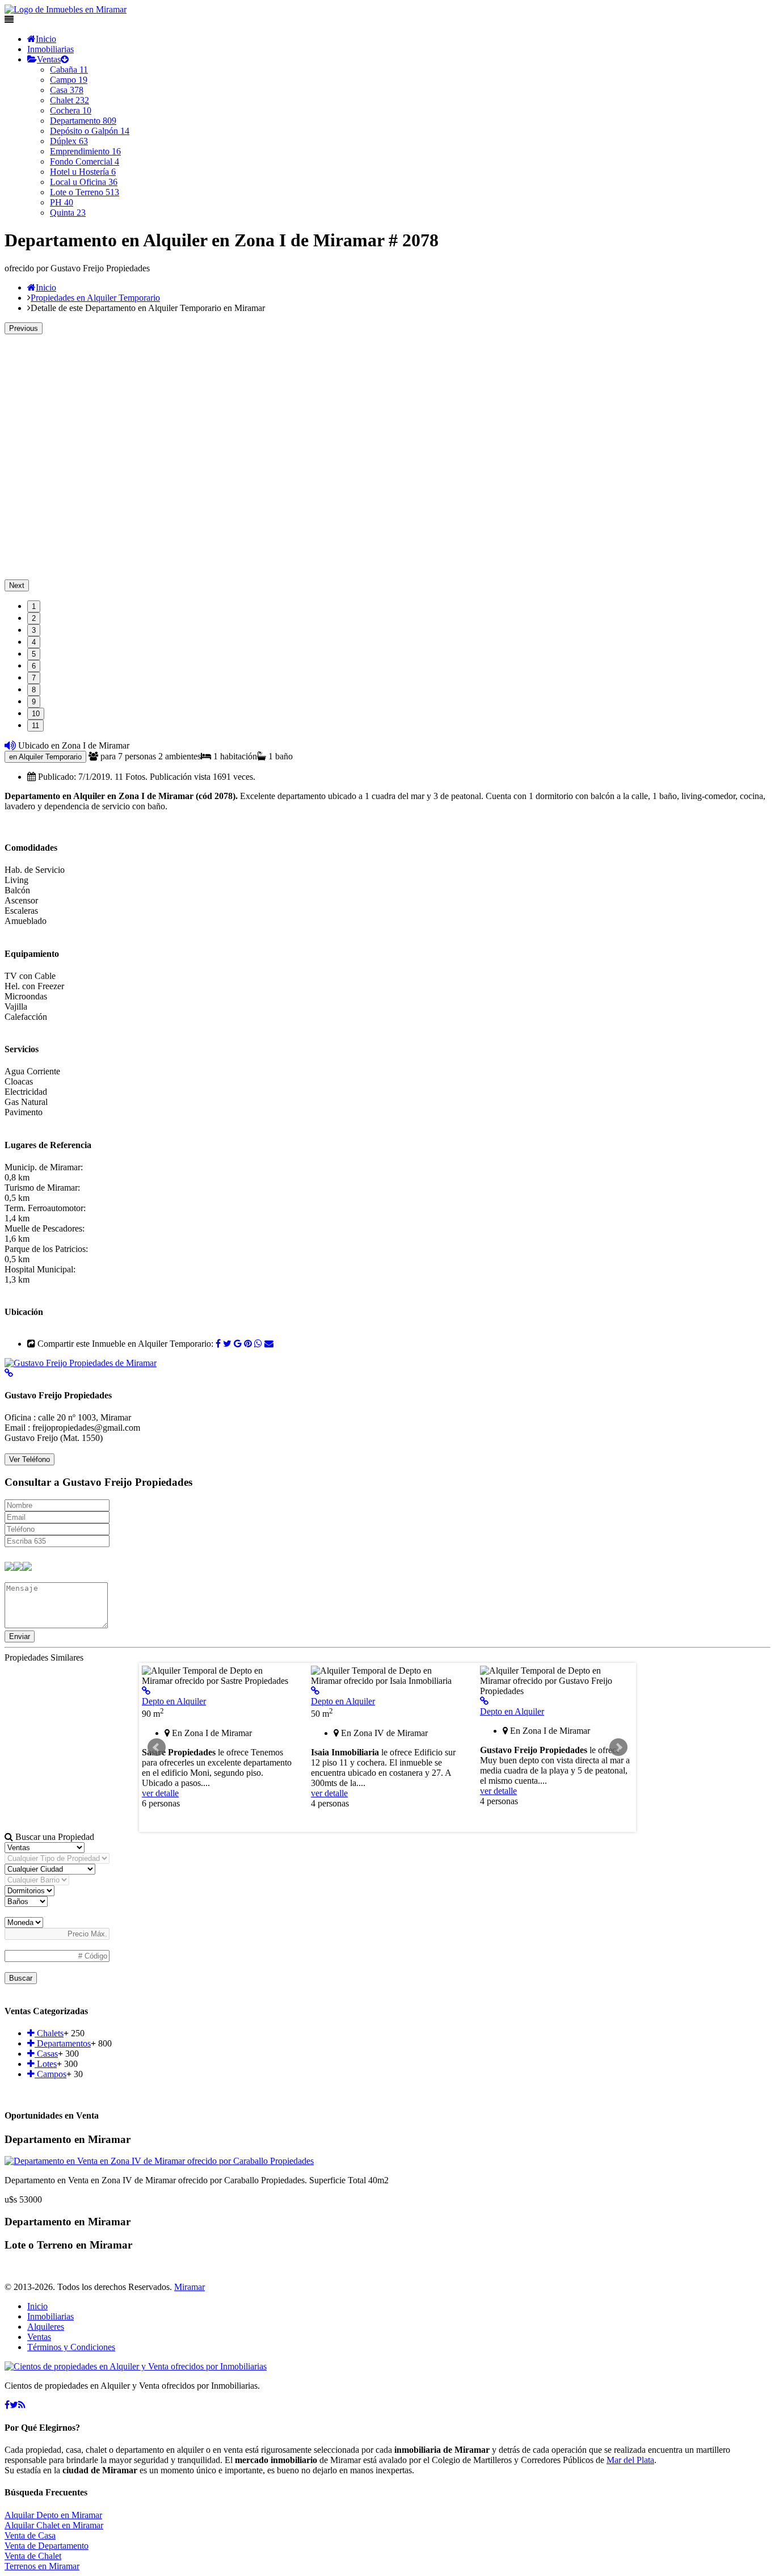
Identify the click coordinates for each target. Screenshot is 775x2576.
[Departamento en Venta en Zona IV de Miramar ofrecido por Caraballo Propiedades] (159, 2161)
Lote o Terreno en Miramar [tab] (68, 2245)
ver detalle (160, 1793)
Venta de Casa (30, 2535)
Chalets (49, 2033)
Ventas (49, 59)
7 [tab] (34, 678)
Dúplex (69, 141)
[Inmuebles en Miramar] (136, 2366)
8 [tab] (34, 690)
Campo (69, 80)
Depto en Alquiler (174, 1701)
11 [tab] (35, 726)
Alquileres (46, 2327)
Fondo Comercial (85, 161)
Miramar (189, 2287)
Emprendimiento (85, 151)
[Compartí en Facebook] (218, 1344)
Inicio (46, 39)
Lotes (46, 2064)
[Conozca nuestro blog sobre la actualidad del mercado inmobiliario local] (22, 2405)
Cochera (71, 110)
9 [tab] (34, 702)
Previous (24, 328)
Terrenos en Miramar (42, 2566)
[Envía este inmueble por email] (269, 1344)
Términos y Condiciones (71, 2347)
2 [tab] (34, 618)
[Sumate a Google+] (238, 1344)
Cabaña (69, 70)
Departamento (83, 121)
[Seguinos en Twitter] (227, 1344)
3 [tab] (34, 630)
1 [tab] (34, 606)
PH (62, 202)
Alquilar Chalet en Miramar (54, 2525)
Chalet (70, 100)
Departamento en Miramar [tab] (68, 2139)
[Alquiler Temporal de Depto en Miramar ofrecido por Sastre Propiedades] (146, 1691)
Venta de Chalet (33, 2556)
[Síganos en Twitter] (14, 2405)
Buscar (21, 1978)
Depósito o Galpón (90, 131)
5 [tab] (34, 654)
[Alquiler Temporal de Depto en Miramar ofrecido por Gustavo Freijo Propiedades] (484, 1701)
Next (17, 585)
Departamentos (63, 2043)
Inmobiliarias (50, 49)
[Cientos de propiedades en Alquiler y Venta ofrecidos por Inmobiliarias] (66, 9)
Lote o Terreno (85, 192)
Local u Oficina (84, 182)
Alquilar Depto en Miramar (53, 2515)
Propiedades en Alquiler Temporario (95, 298)
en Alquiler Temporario (45, 757)
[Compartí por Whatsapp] (258, 1344)
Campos (50, 2074)
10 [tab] (36, 714)
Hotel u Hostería (83, 172)
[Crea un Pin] (248, 1344)
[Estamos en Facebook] (7, 2405)
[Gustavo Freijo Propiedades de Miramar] (81, 1363)
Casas (46, 2054)
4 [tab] (34, 642)
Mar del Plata (630, 2460)
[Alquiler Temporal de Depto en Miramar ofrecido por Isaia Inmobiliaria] (315, 1691)
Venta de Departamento (47, 2546)
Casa (67, 90)
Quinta (68, 213)
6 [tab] (34, 666)
